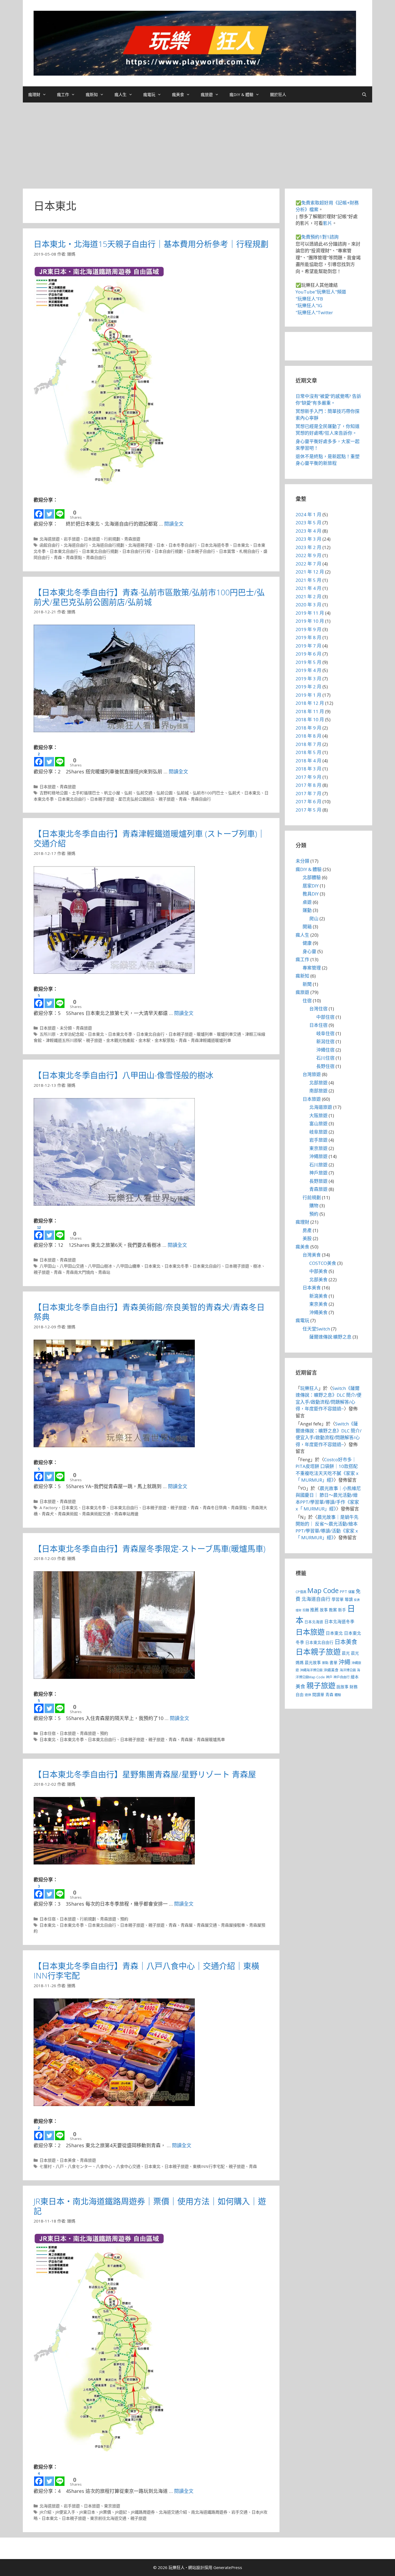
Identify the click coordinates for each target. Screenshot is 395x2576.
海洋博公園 (348, 1670)
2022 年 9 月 (308, 555)
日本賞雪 (227, 551)
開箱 (307, 927)
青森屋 (187, 1739)
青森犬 (48, 1514)
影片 (328, 223)
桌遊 (307, 902)
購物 (314, 1206)
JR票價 (105, 2512)
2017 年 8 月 (308, 785)
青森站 (104, 1272)
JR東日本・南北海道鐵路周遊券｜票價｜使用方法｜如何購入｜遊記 (150, 2206)
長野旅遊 (318, 1181)
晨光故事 (313, 1662)
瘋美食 (178, 94)
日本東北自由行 (64, 551)
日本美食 (68, 2160)
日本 (160, 545)
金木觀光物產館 (120, 1040)
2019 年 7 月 (308, 646)
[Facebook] (39, 512)
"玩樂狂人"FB (309, 299)
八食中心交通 (128, 2166)
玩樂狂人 (309, 1388)
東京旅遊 (112, 2506)
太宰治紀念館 (72, 1034)
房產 (307, 1230)
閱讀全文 (174, 524)
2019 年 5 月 (308, 662)
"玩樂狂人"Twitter (314, 312)
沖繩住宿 (325, 1050)
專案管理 (312, 968)
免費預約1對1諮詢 (320, 237)
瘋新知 (92, 94)
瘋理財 (34, 94)
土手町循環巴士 (86, 793)
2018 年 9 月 (308, 728)
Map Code (323, 1590)
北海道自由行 (76, 545)
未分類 (66, 1028)
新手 (342, 1610)
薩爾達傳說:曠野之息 (330, 1337)
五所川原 (48, 1034)
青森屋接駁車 (233, 1925)
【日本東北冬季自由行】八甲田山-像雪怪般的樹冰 (123, 1075)
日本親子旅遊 (102, 799)
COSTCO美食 (323, 1263)
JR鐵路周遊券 (143, 2512)
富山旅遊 (318, 1124)
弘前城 (183, 793)
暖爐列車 (205, 1034)
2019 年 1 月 (308, 695)
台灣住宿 (318, 1009)
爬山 (314, 919)
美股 (307, 1238)
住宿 (307, 1001)
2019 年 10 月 (310, 621)
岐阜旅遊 (318, 1132)
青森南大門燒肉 (80, 1272)
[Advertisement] (198, 143)
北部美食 (318, 1280)
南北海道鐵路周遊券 (209, 2512)
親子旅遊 (167, 799)
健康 (307, 943)
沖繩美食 (318, 1312)
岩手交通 (239, 2512)
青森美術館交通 (96, 1514)
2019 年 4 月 (308, 670)
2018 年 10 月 (310, 719)
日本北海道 (314, 1622)
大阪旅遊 (318, 1115)
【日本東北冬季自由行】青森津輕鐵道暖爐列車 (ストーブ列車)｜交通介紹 (149, 838)
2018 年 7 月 (308, 744)
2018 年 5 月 (308, 752)
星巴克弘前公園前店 (136, 799)
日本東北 (241, 545)
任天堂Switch (316, 1329)
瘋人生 (121, 94)
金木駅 (144, 1040)
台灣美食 (312, 1255)
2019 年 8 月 (308, 637)
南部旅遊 (318, 1091)
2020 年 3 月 (308, 605)
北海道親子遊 (140, 545)
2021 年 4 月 (308, 588)
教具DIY (311, 894)
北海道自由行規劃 (108, 545)
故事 (324, 1610)
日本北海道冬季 (215, 545)
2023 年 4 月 (308, 531)
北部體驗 (312, 877)
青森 (58, 557)
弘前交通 (144, 793)
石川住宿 (325, 1058)
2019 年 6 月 (308, 654)
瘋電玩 (149, 94)
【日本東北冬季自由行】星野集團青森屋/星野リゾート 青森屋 (145, 1774)
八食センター (80, 2166)
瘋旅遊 (207, 94)
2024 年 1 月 (308, 514)
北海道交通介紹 (173, 2512)
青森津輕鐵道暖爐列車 (211, 1040)
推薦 (314, 1610)
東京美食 (318, 1304)
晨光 (346, 1653)
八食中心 (104, 2166)
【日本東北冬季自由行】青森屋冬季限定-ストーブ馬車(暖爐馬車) (150, 1549)
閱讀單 (318, 1694)
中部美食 (318, 1271)
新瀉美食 (318, 1296)
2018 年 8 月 (308, 736)
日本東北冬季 (120, 1034)
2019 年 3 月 (308, 679)
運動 (307, 910)
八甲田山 (48, 1266)
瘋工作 (63, 94)
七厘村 (46, 2166)
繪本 (355, 1677)
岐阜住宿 (325, 1033)
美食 (300, 1686)
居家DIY (311, 886)
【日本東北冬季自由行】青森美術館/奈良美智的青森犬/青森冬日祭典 (149, 1312)
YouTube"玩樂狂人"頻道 (321, 292)
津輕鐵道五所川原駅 (64, 1040)
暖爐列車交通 (229, 1034)
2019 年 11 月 (310, 613)
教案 (333, 1610)
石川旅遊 (318, 1165)
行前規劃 (112, 539)
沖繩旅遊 (318, 1156)
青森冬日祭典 (215, 1508)
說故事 (342, 1687)
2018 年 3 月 (308, 769)
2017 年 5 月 (308, 810)
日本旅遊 (92, 539)
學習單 (338, 1599)
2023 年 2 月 (308, 547)
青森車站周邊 (126, 1514)
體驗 (338, 1695)
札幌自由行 (249, 551)
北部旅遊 (318, 1083)
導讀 (349, 1599)
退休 (308, 1695)
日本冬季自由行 (183, 545)
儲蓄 (351, 1592)
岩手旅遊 (72, 539)
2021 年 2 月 (308, 597)
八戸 (60, 2166)
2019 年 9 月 (308, 629)
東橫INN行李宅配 (209, 2166)
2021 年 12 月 (310, 572)
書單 (333, 1662)
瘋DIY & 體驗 (241, 94)
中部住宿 (325, 1017)
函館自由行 (50, 545)
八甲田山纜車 (128, 1266)
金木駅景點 (165, 1040)
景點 (325, 1663)
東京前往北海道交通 (108, 2518)
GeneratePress (228, 2567)
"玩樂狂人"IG (309, 305)
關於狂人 (278, 94)
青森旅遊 (132, 539)
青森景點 (74, 557)
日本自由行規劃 (169, 551)
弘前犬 (234, 793)
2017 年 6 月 (308, 802)
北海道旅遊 (50, 539)
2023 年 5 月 (308, 523)
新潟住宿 (325, 1041)
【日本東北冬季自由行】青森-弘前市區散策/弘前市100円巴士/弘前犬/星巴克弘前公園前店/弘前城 (149, 597)
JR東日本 (87, 2512)
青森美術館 (68, 1514)
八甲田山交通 (72, 1266)
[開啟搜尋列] (364, 94)
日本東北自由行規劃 (100, 551)
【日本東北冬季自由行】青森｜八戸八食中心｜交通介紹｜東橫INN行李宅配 (146, 1971)
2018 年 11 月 (310, 711)
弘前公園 (164, 793)
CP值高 (301, 1592)
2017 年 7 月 (308, 793)
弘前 (128, 793)
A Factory (49, 1508)
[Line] (60, 512)
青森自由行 (96, 557)
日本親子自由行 (201, 551)
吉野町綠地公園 (54, 793)
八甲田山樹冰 (100, 1266)
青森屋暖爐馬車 (211, 1739)
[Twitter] (49, 512)
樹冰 (257, 1266)
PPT (343, 1591)
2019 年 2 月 (308, 687)
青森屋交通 (207, 1925)
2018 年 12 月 (310, 703)
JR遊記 (121, 2512)
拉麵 (306, 1610)
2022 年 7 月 (308, 564)
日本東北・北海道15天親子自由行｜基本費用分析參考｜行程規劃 (151, 244)
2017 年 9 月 (308, 777)
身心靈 (309, 951)
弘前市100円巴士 (208, 793)
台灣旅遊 (312, 1074)
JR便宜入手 (65, 2512)
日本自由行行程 (136, 551)
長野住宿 (325, 1066)
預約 (104, 1733)
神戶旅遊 (318, 1173)
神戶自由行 (342, 1677)
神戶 (329, 1677)
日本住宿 (48, 1733)
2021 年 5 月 (308, 580)
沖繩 (344, 1662)
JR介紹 (45, 2512)
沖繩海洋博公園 (311, 1670)
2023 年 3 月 (308, 539)
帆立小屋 (112, 793)
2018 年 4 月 (308, 761)
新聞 (307, 984)
